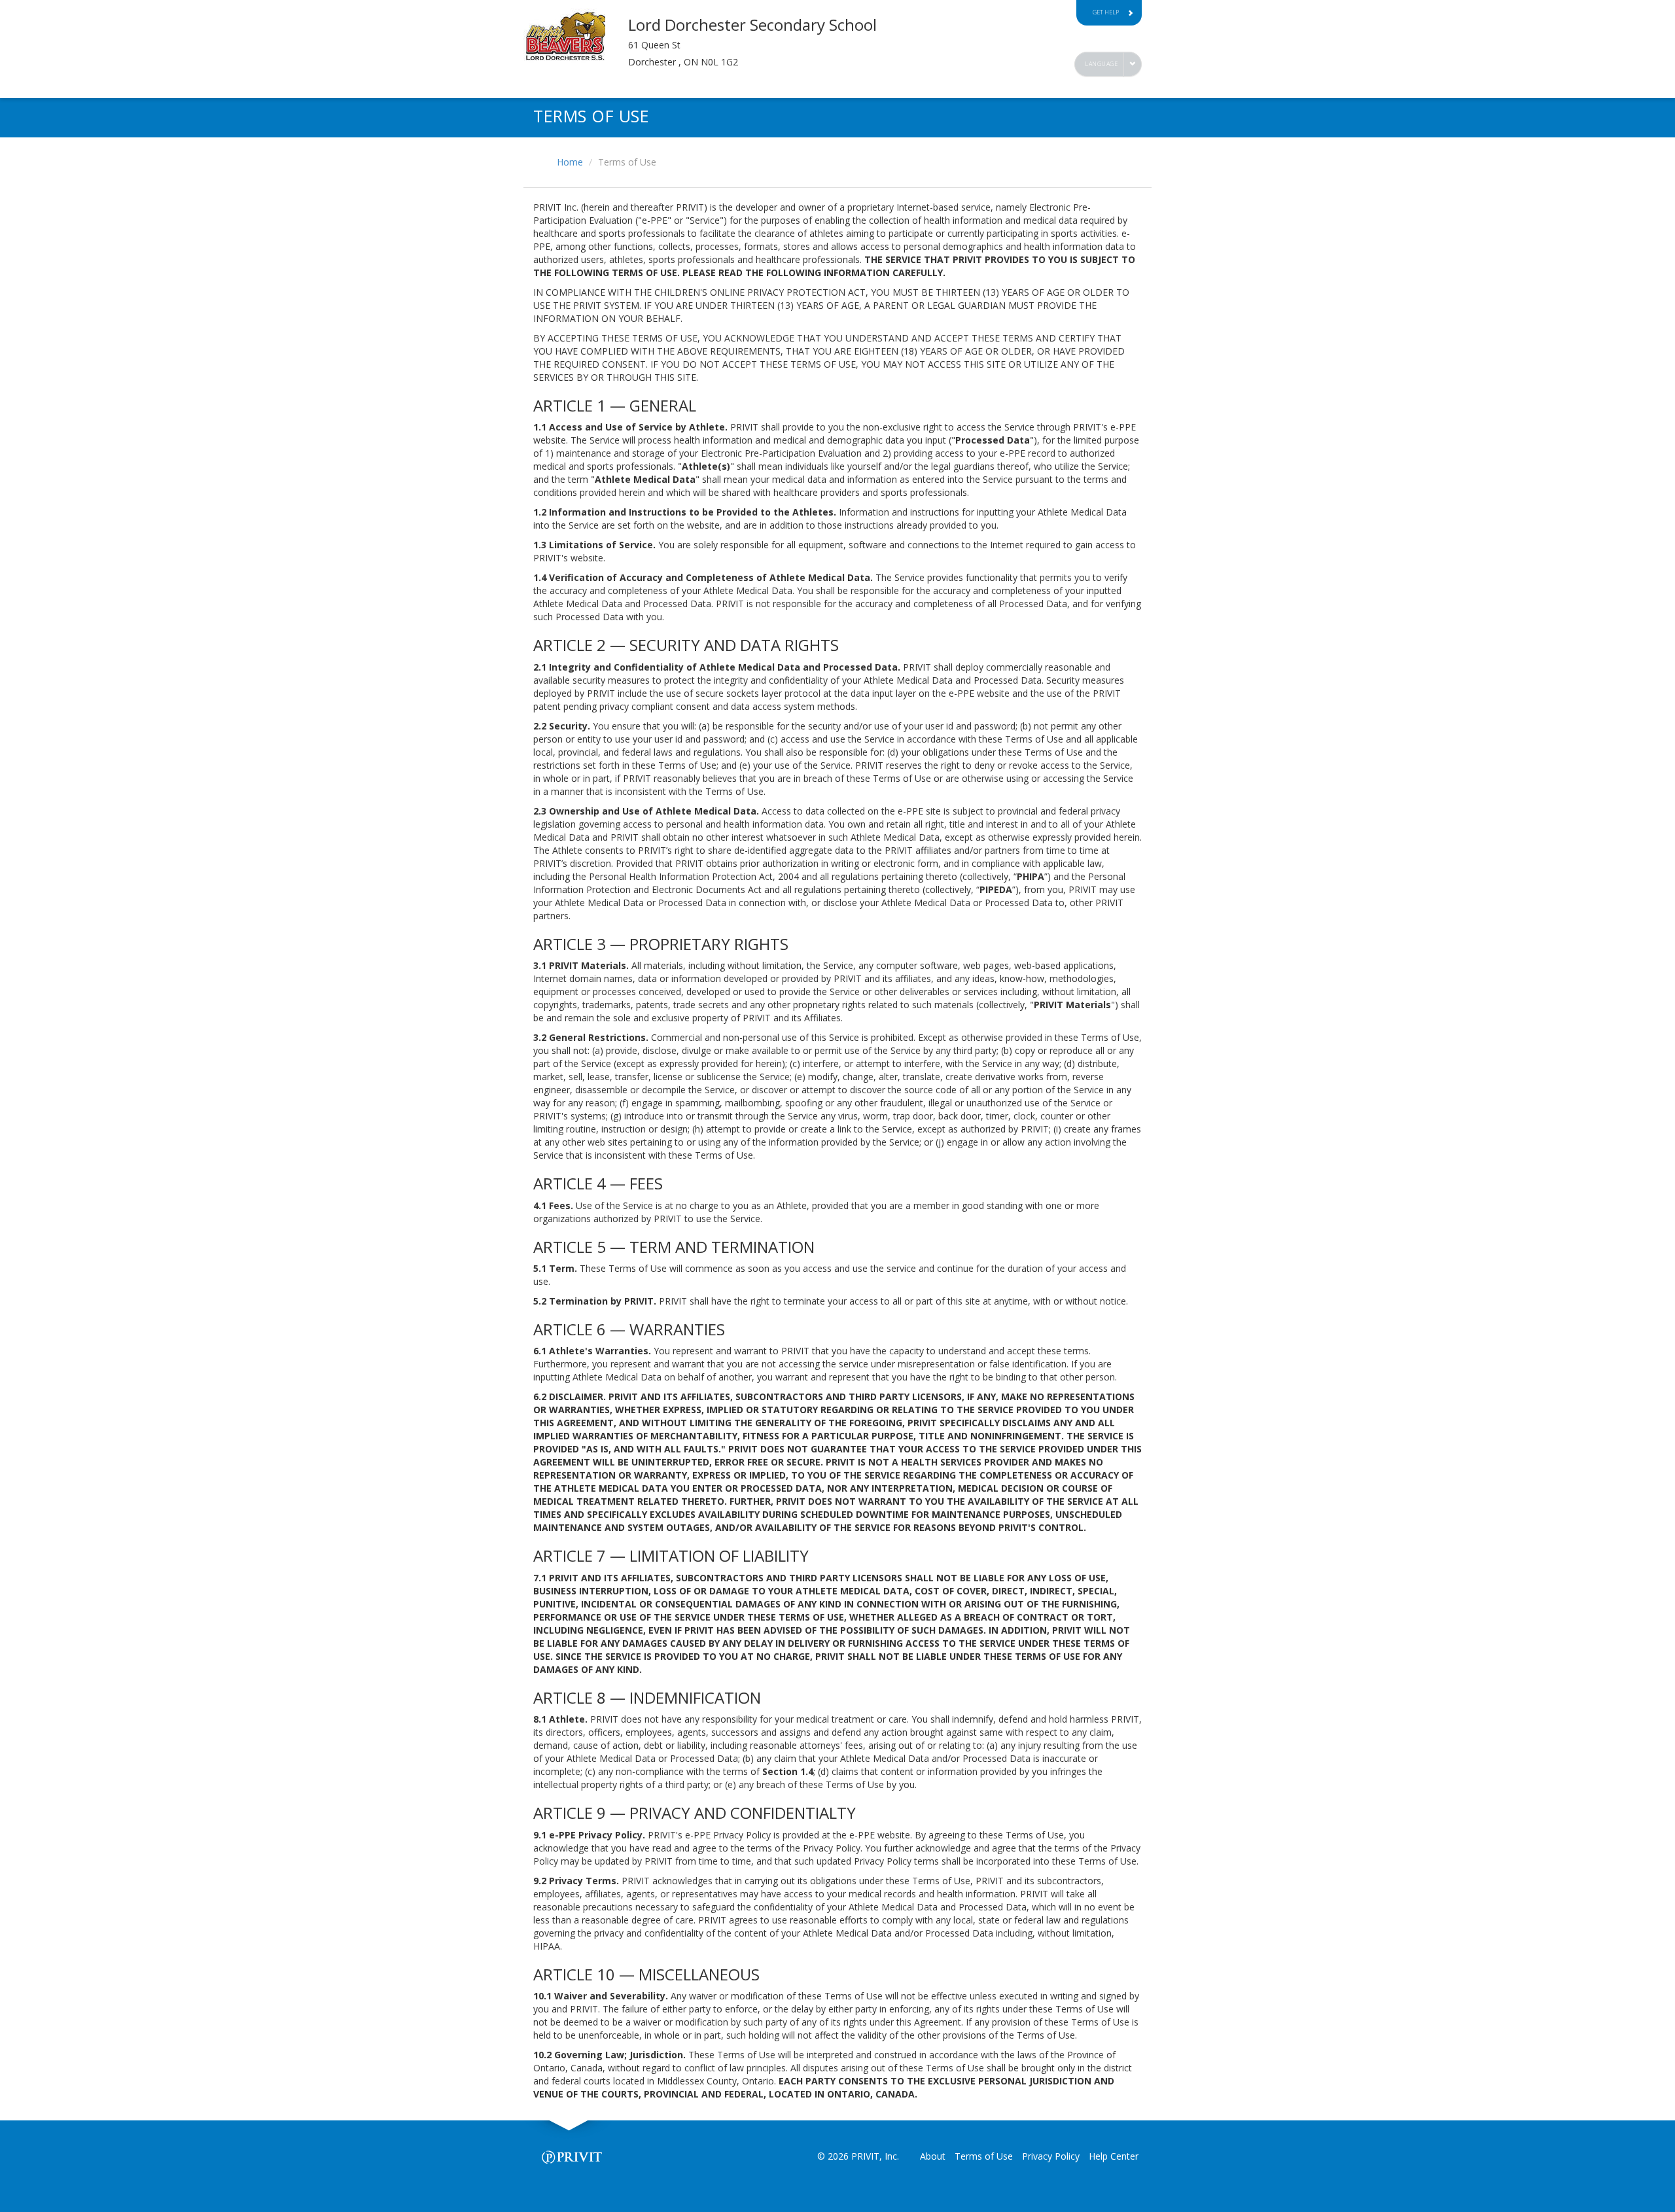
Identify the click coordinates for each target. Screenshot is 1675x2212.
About (933, 2156)
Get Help (1106, 12)
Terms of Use (984, 2156)
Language (1101, 64)
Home (570, 162)
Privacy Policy (1051, 2156)
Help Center (1114, 2156)
